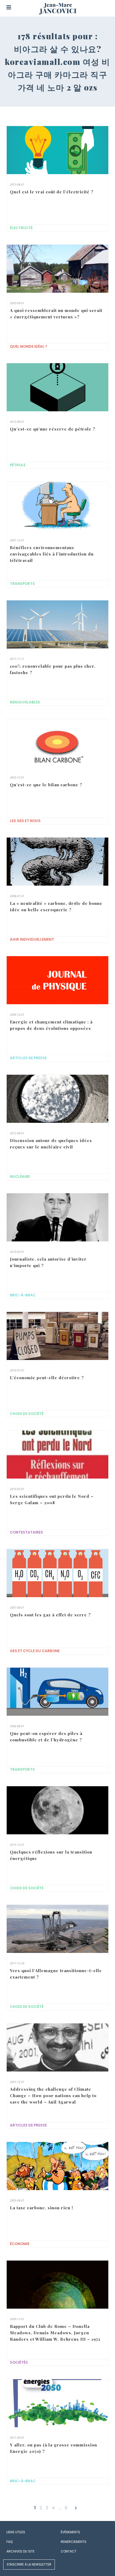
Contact (69, 2551)
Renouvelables (25, 702)
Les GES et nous (25, 821)
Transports (22, 584)
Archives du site (20, 2551)
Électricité (21, 228)
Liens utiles (16, 2532)
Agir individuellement (32, 939)
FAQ (9, 2542)
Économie (20, 2244)
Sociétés (19, 2362)
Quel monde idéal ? (29, 347)
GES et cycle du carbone (35, 1651)
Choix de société (27, 1414)
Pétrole (18, 465)
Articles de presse (28, 1058)
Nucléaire (20, 1177)
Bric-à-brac (23, 1295)
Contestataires (26, 1532)
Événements (70, 2532)
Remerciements (74, 2542)
